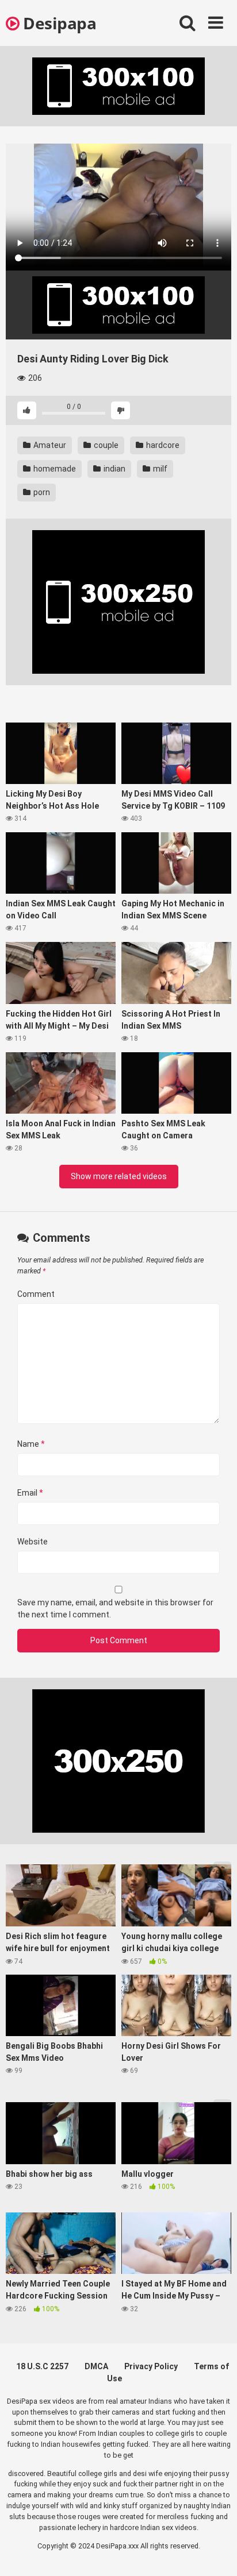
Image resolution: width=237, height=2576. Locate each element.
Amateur (49, 445)
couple (105, 445)
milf (159, 469)
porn (41, 492)
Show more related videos (119, 1176)
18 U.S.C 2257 (42, 2366)
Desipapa (58, 23)
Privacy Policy (151, 2366)
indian (114, 469)
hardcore (162, 445)
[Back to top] (216, 2553)
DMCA (96, 2366)
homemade (54, 469)
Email (30, 1493)
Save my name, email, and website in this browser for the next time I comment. (115, 1608)
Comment (36, 1294)
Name (31, 1444)
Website (33, 1542)
